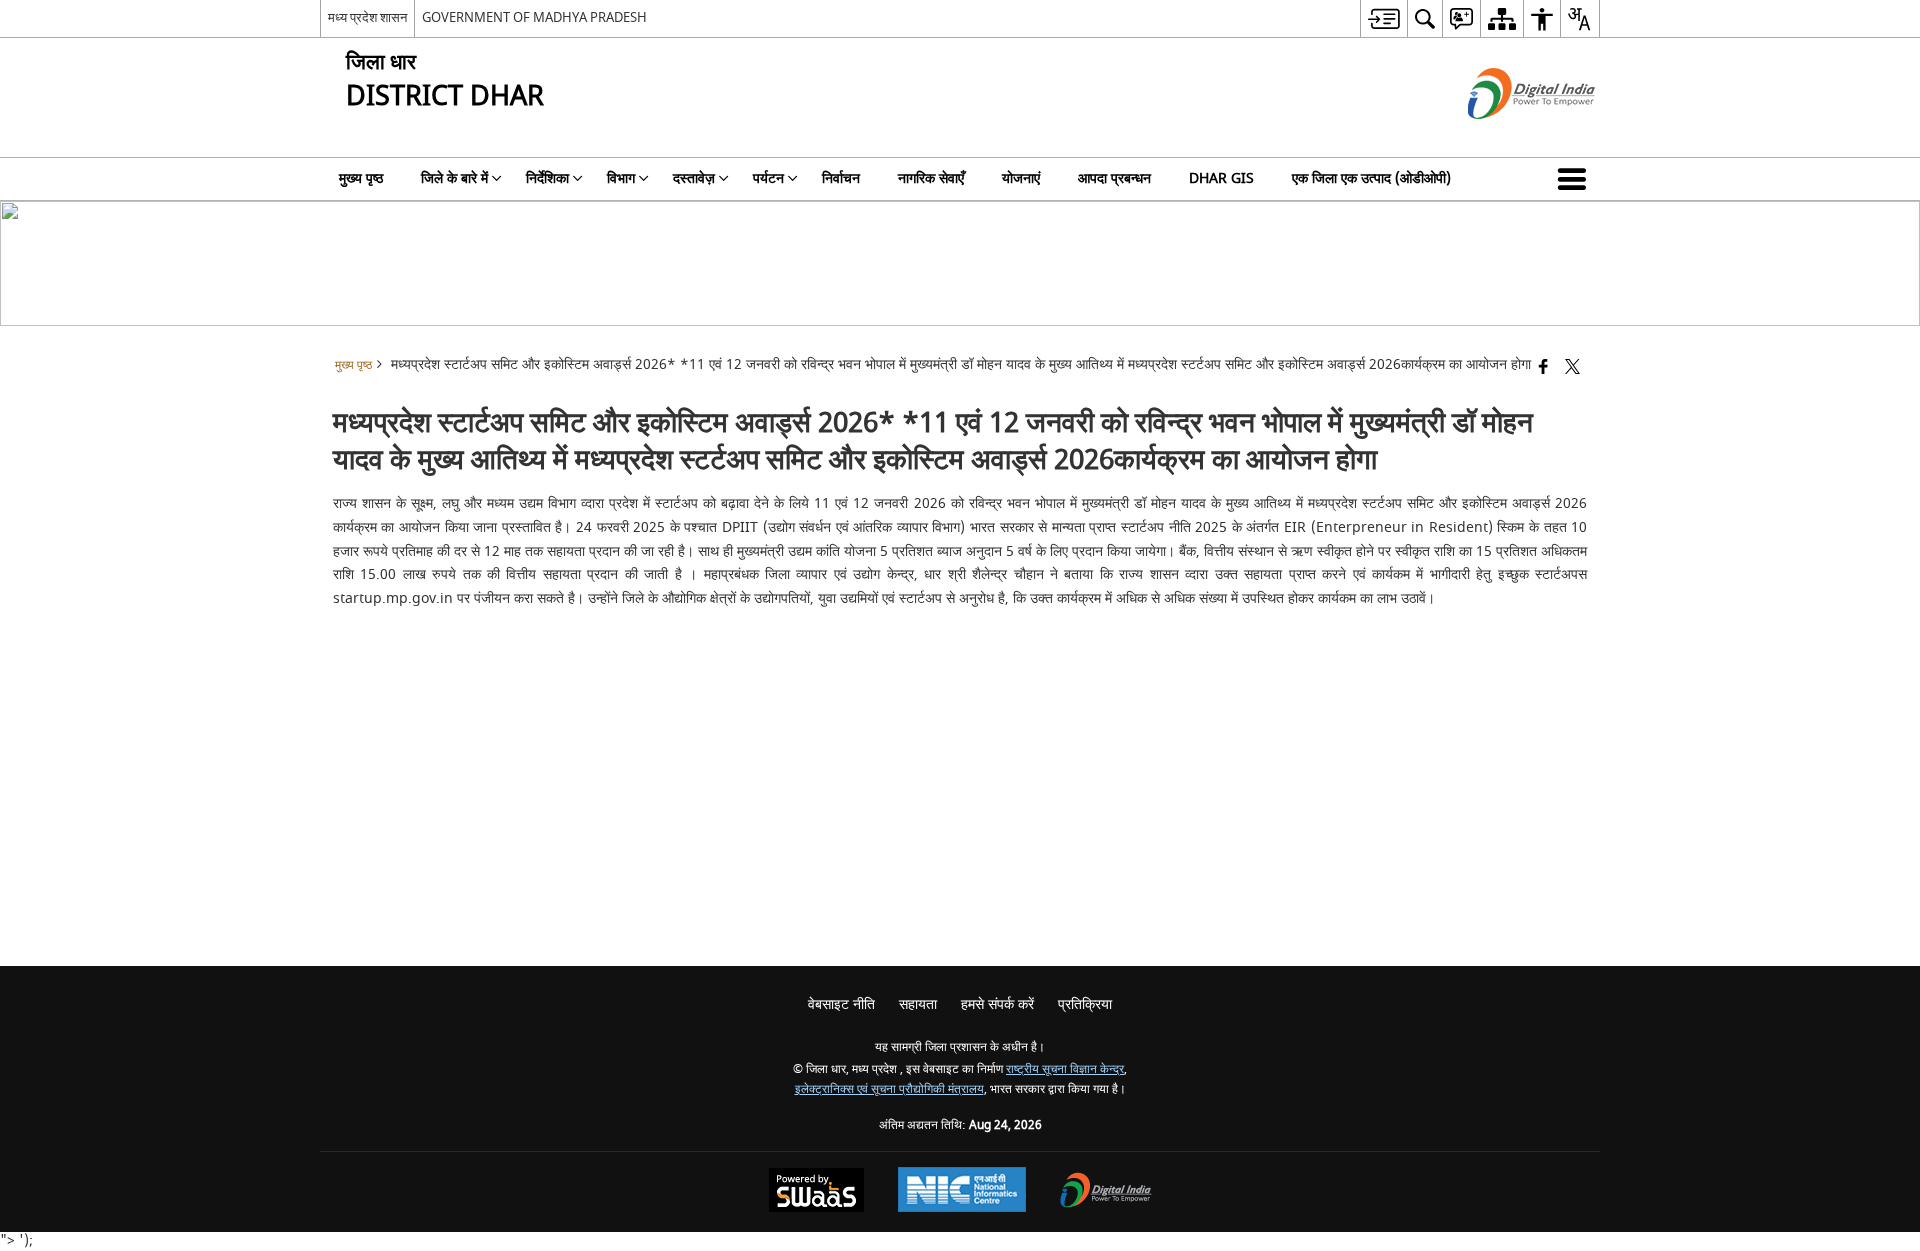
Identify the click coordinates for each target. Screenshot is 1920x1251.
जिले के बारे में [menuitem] (454, 178)
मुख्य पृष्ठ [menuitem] (361, 178)
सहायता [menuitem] (918, 1004)
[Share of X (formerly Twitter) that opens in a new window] (1572, 368)
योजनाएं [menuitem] (1021, 178)
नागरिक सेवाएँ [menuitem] (931, 178)
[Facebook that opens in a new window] (1543, 368)
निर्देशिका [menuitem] (547, 178)
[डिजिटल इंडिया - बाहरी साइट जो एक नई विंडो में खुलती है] (1506, 136)
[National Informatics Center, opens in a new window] (962, 1192)
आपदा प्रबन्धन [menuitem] (1114, 178)
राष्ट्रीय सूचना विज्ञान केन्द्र (1065, 1069)
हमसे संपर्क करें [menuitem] (997, 1004)
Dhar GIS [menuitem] (1221, 178)
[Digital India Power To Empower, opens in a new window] (1106, 1192)
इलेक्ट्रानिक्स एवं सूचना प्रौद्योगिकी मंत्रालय (889, 1089)
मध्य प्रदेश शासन (367, 17)
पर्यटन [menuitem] (768, 178)
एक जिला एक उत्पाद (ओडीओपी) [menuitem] (1371, 178)
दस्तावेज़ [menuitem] (694, 178)
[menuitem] (1383, 18)
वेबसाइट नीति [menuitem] (841, 1004)
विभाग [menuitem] (621, 178)
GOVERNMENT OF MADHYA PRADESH (534, 17)
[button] (1576, 179)
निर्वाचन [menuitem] (841, 178)
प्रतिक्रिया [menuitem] (1085, 1004)
